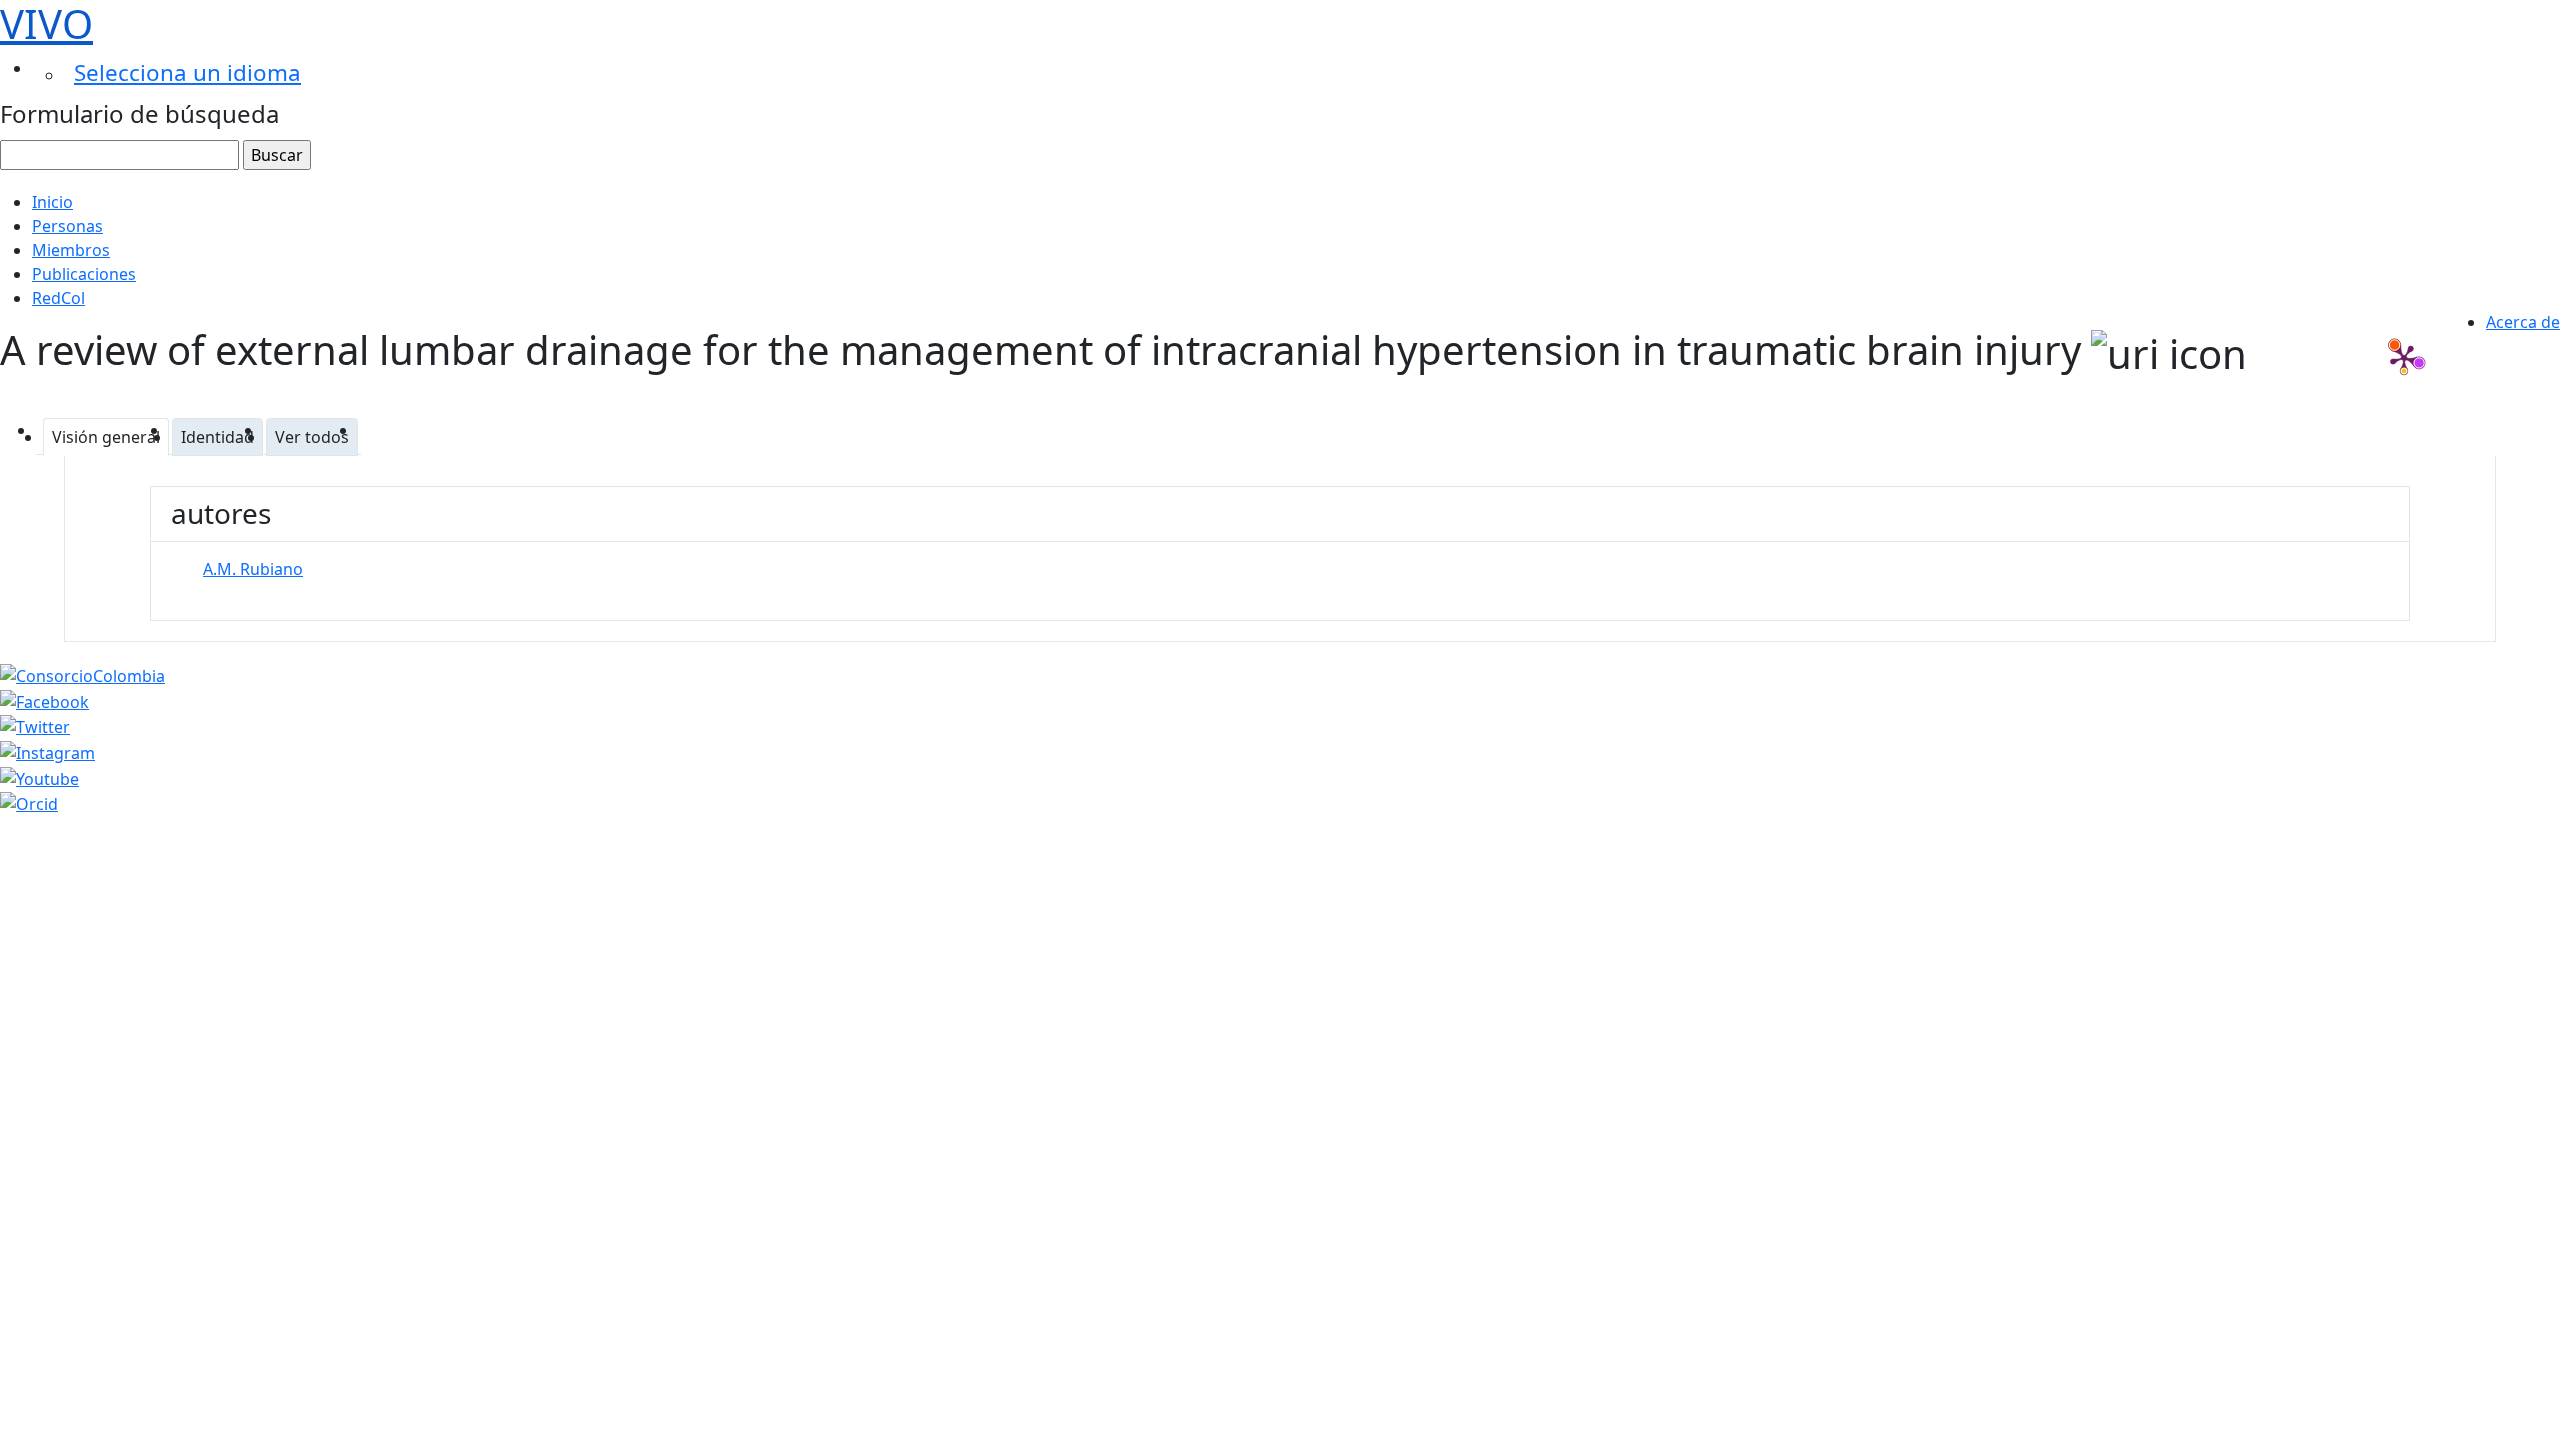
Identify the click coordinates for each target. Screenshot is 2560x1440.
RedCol (58, 298)
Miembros (71, 250)
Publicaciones (84, 274)
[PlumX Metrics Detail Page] (2404, 358)
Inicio (52, 202)
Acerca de (2523, 322)
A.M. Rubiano (253, 569)
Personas (67, 226)
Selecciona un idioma (187, 72)
